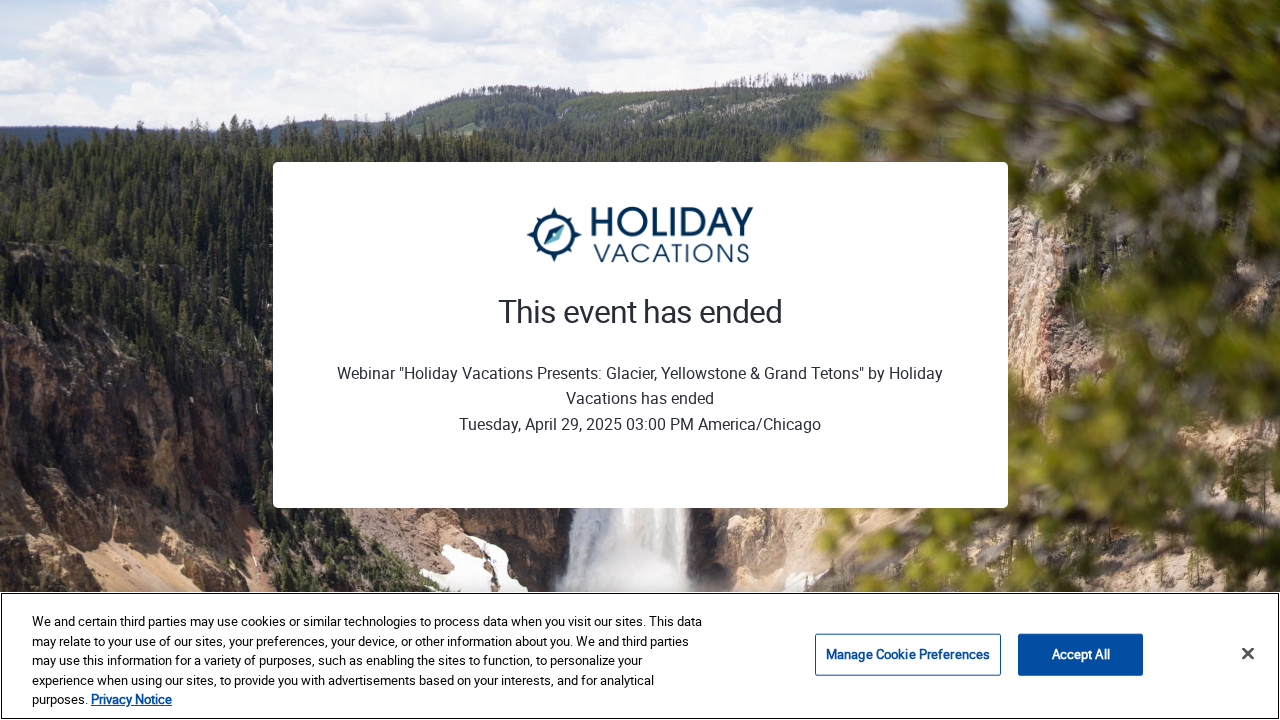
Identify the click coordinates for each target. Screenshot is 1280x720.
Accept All (1081, 654)
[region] (640, 656)
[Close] (1248, 654)
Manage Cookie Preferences (908, 654)
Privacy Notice (131, 699)
